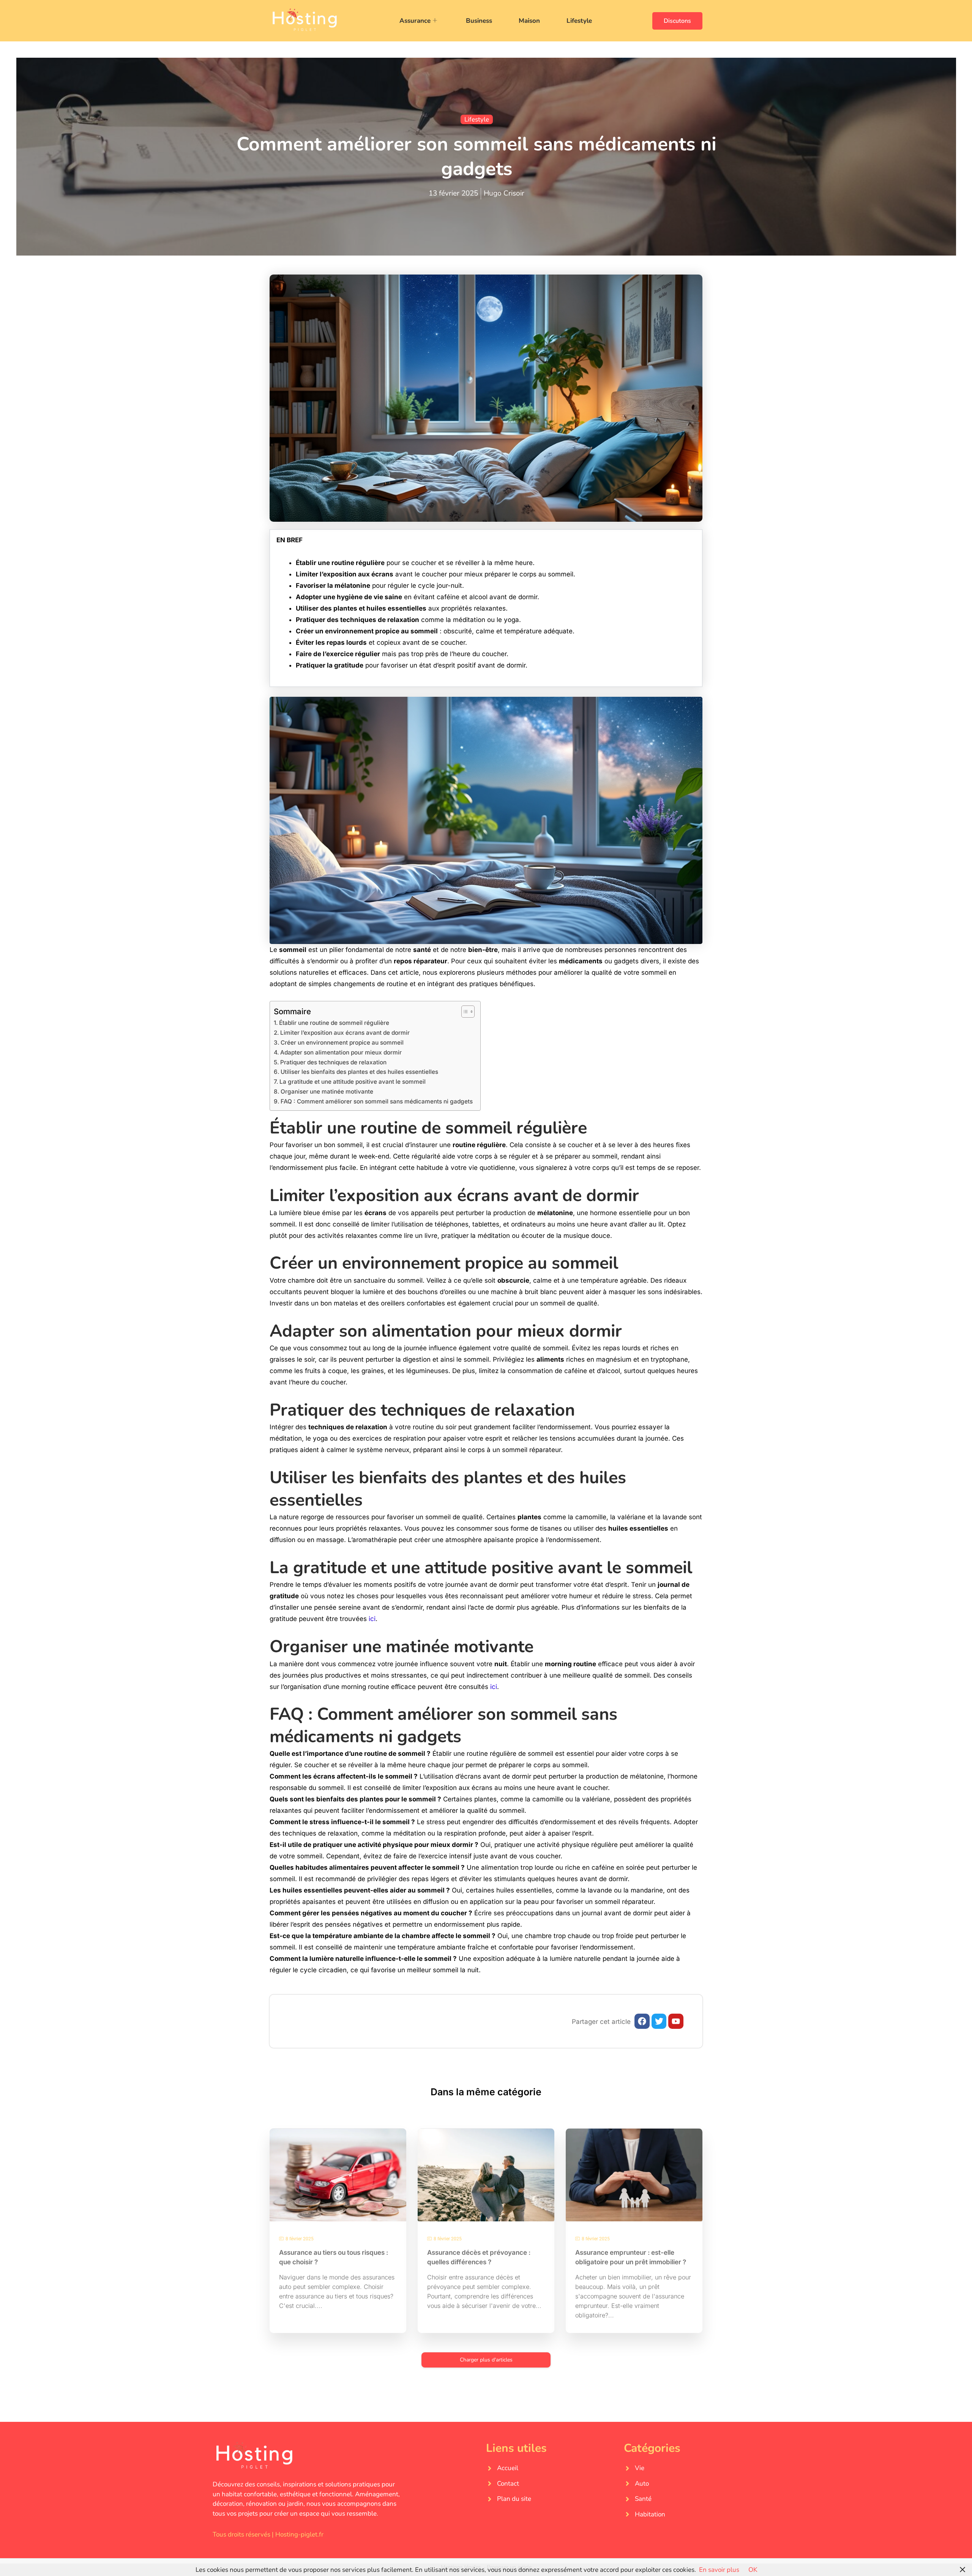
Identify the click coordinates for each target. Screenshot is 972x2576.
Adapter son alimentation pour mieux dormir (341, 1052)
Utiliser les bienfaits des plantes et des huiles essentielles (359, 1072)
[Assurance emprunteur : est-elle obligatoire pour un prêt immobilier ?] (634, 2175)
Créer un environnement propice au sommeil (342, 1043)
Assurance (415, 21)
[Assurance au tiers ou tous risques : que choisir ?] (338, 2175)
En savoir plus (719, 2570)
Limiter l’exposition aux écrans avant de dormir (345, 1033)
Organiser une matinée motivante (327, 1091)
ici (372, 1619)
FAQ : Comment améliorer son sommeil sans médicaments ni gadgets (377, 1101)
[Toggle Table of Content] (464, 1012)
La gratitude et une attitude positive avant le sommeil (353, 1082)
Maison (529, 21)
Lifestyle (579, 21)
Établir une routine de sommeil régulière (334, 1023)
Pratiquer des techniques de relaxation (333, 1062)
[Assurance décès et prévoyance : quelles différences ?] (486, 2175)
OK (753, 2570)
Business (479, 21)
